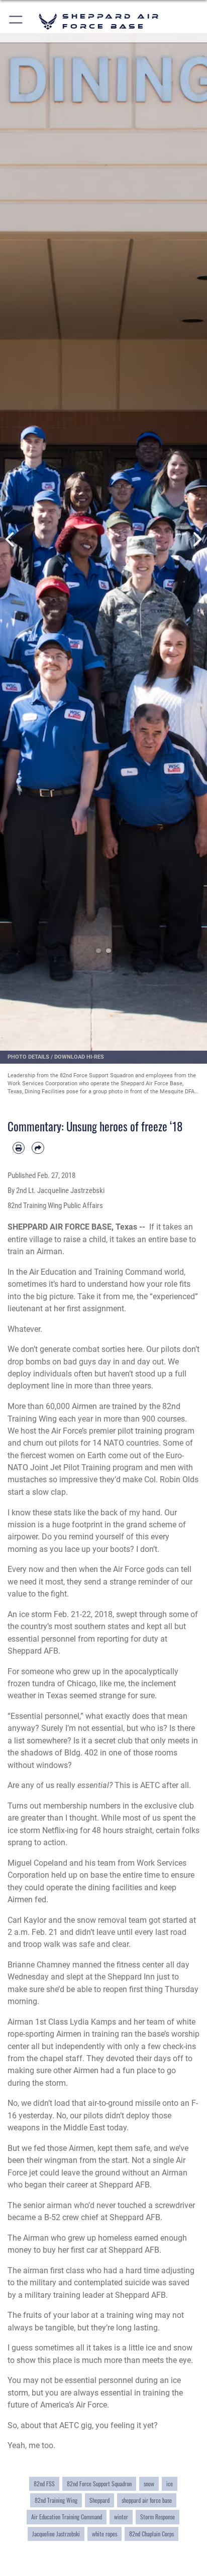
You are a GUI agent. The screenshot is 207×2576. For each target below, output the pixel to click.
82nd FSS (44, 2484)
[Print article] (19, 1148)
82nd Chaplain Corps (151, 2534)
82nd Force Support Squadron (99, 2484)
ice (170, 2484)
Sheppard (99, 2500)
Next (197, 540)
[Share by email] (38, 1148)
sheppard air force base (147, 2500)
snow (149, 2484)
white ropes (105, 2534)
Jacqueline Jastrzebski (56, 2534)
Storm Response (158, 2517)
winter (121, 2517)
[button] (16, 21)
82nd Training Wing (56, 2500)
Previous (10, 540)
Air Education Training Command (67, 2517)
